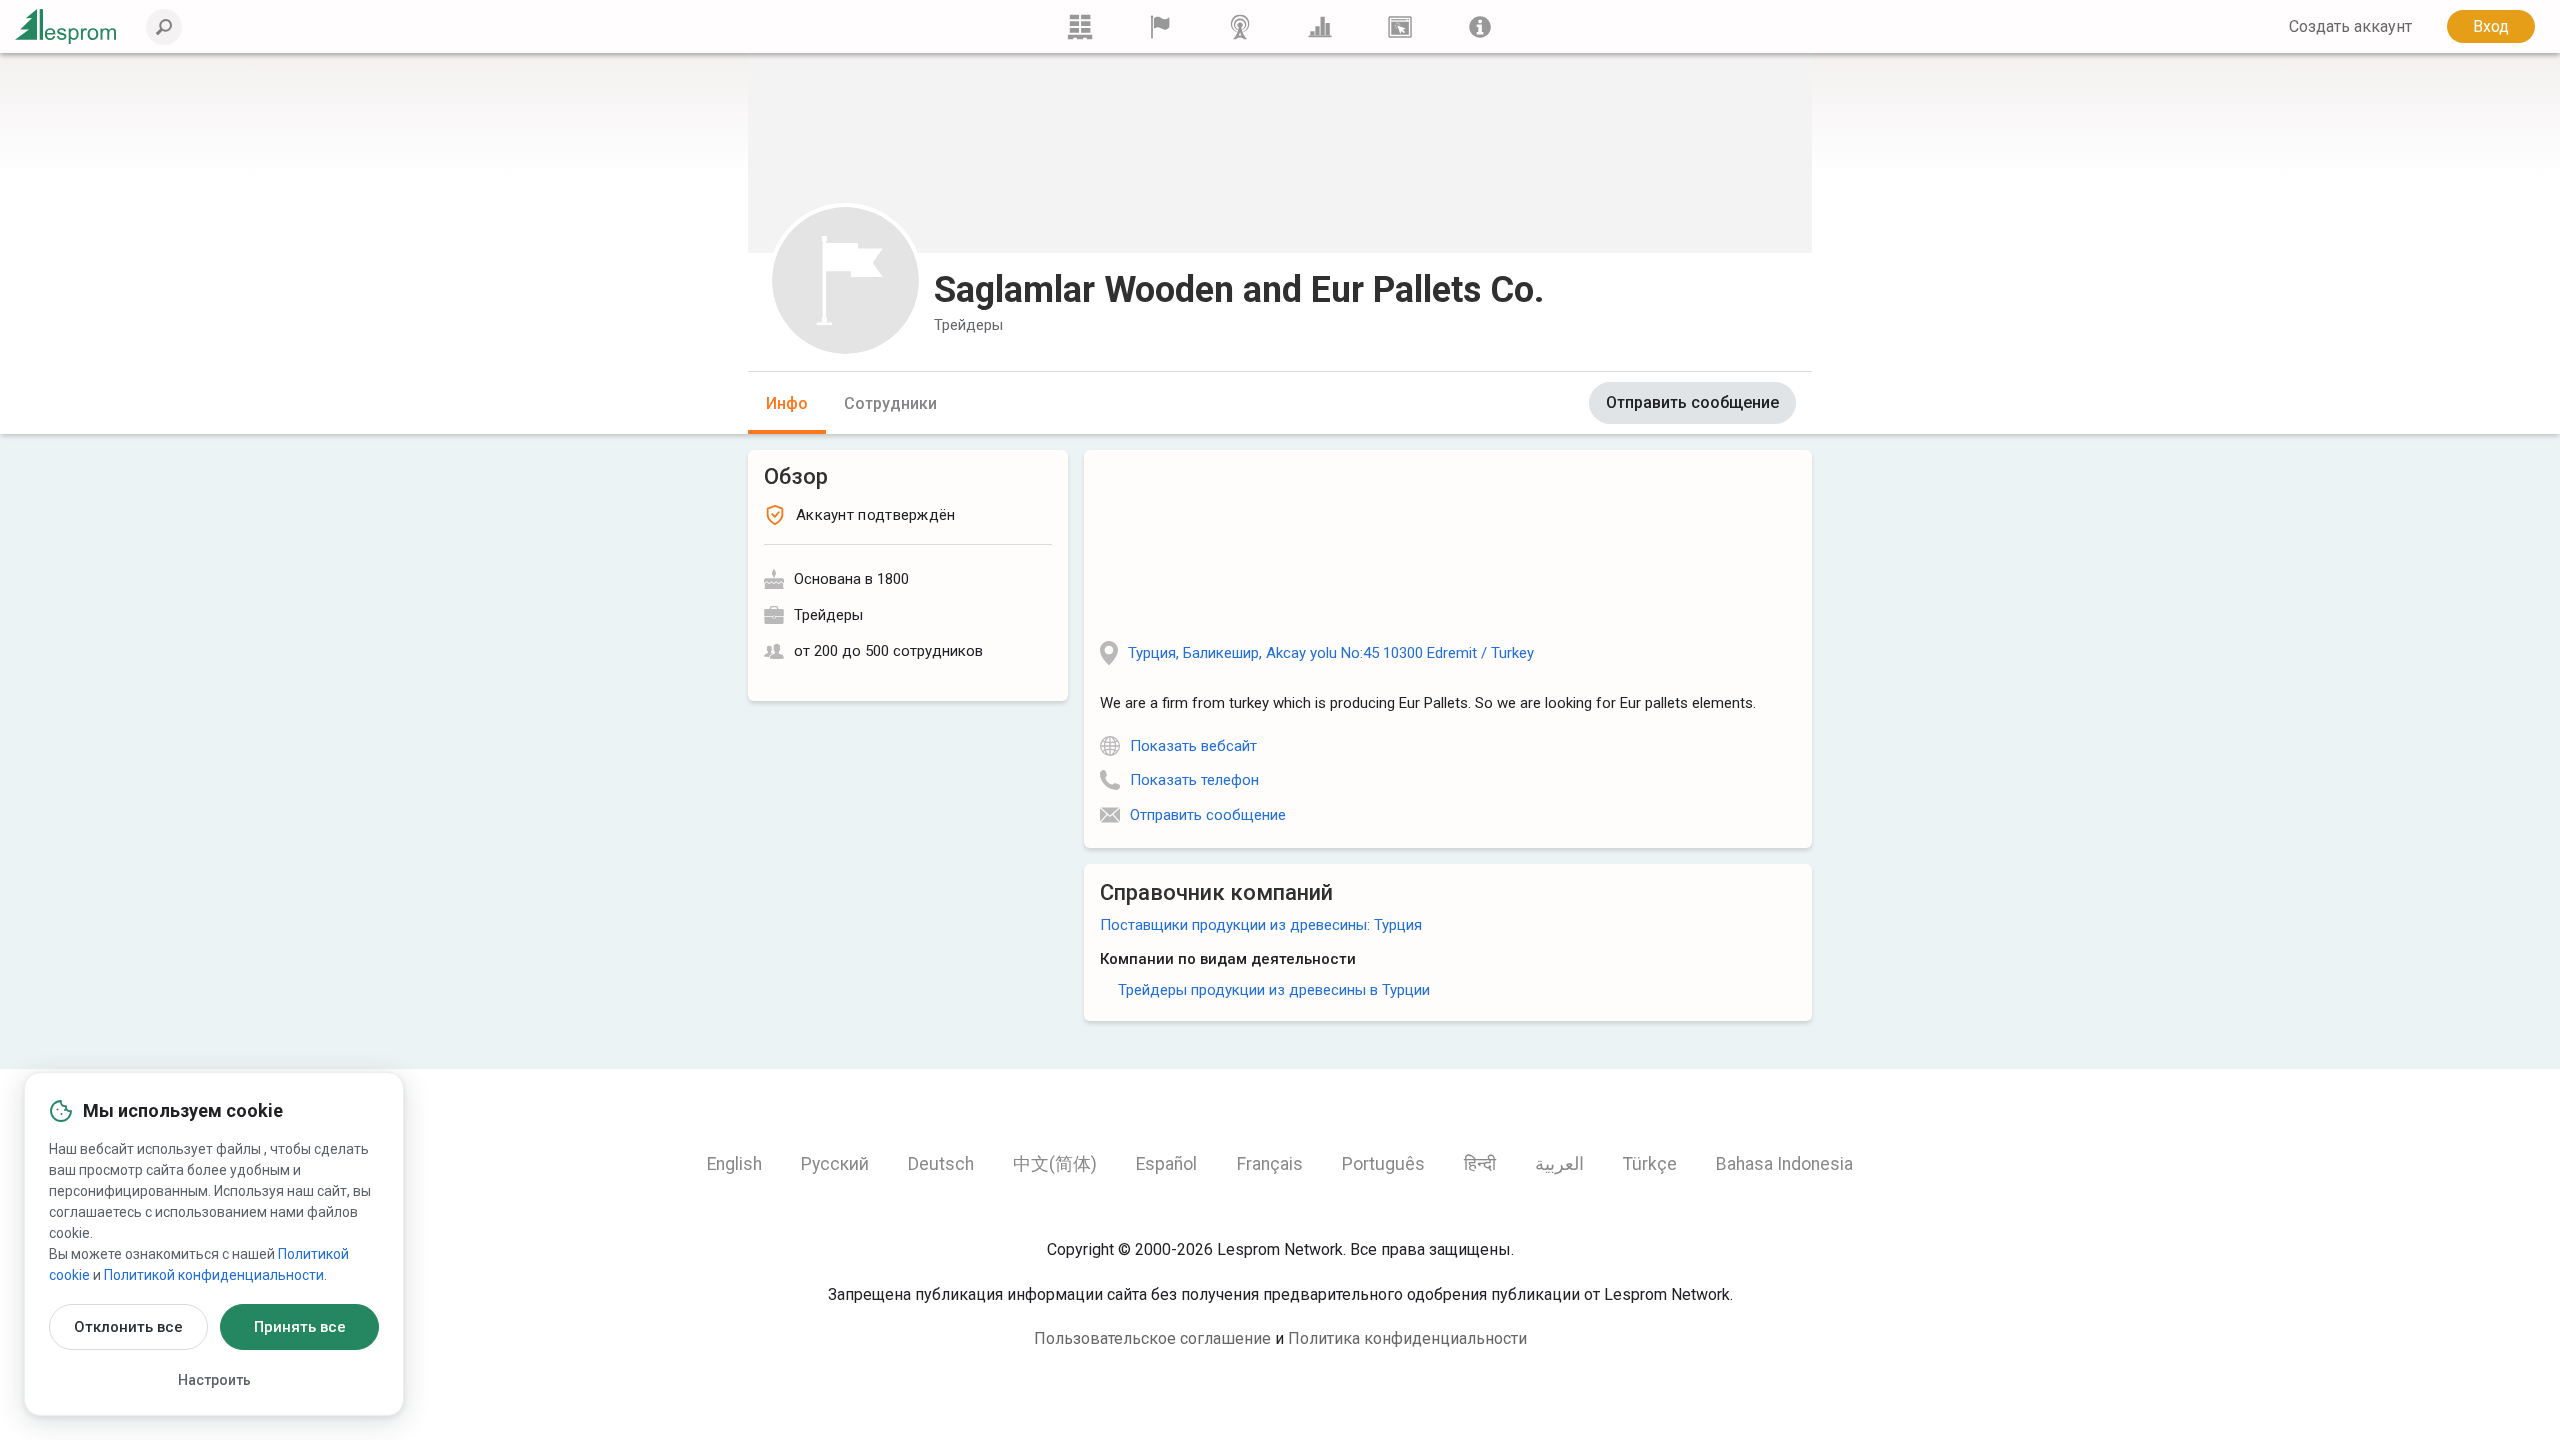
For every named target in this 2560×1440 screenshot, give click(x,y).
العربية (1559, 1164)
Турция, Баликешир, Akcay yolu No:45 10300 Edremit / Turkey (1331, 653)
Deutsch (941, 1164)
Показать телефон (1194, 780)
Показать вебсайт (1193, 746)
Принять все (300, 1327)
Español (1166, 1164)
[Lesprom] (1480, 26)
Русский (835, 1164)
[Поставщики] (1160, 26)
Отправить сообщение (1692, 402)
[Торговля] (1080, 26)
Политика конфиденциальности (1407, 1338)
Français (1270, 1164)
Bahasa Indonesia (1784, 1164)
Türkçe (1650, 1164)
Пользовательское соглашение (1152, 1338)
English (734, 1164)
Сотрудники (890, 403)
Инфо (787, 403)
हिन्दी (1480, 1164)
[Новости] (1240, 26)
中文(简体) (1055, 1164)
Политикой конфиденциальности (214, 1275)
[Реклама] (1400, 26)
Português (1383, 1164)
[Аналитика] (1320, 26)
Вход (2491, 26)
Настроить (214, 1380)
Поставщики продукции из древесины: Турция (1261, 925)
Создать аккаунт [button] (2350, 26)
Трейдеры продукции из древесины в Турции (1274, 990)
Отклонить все (128, 1327)
